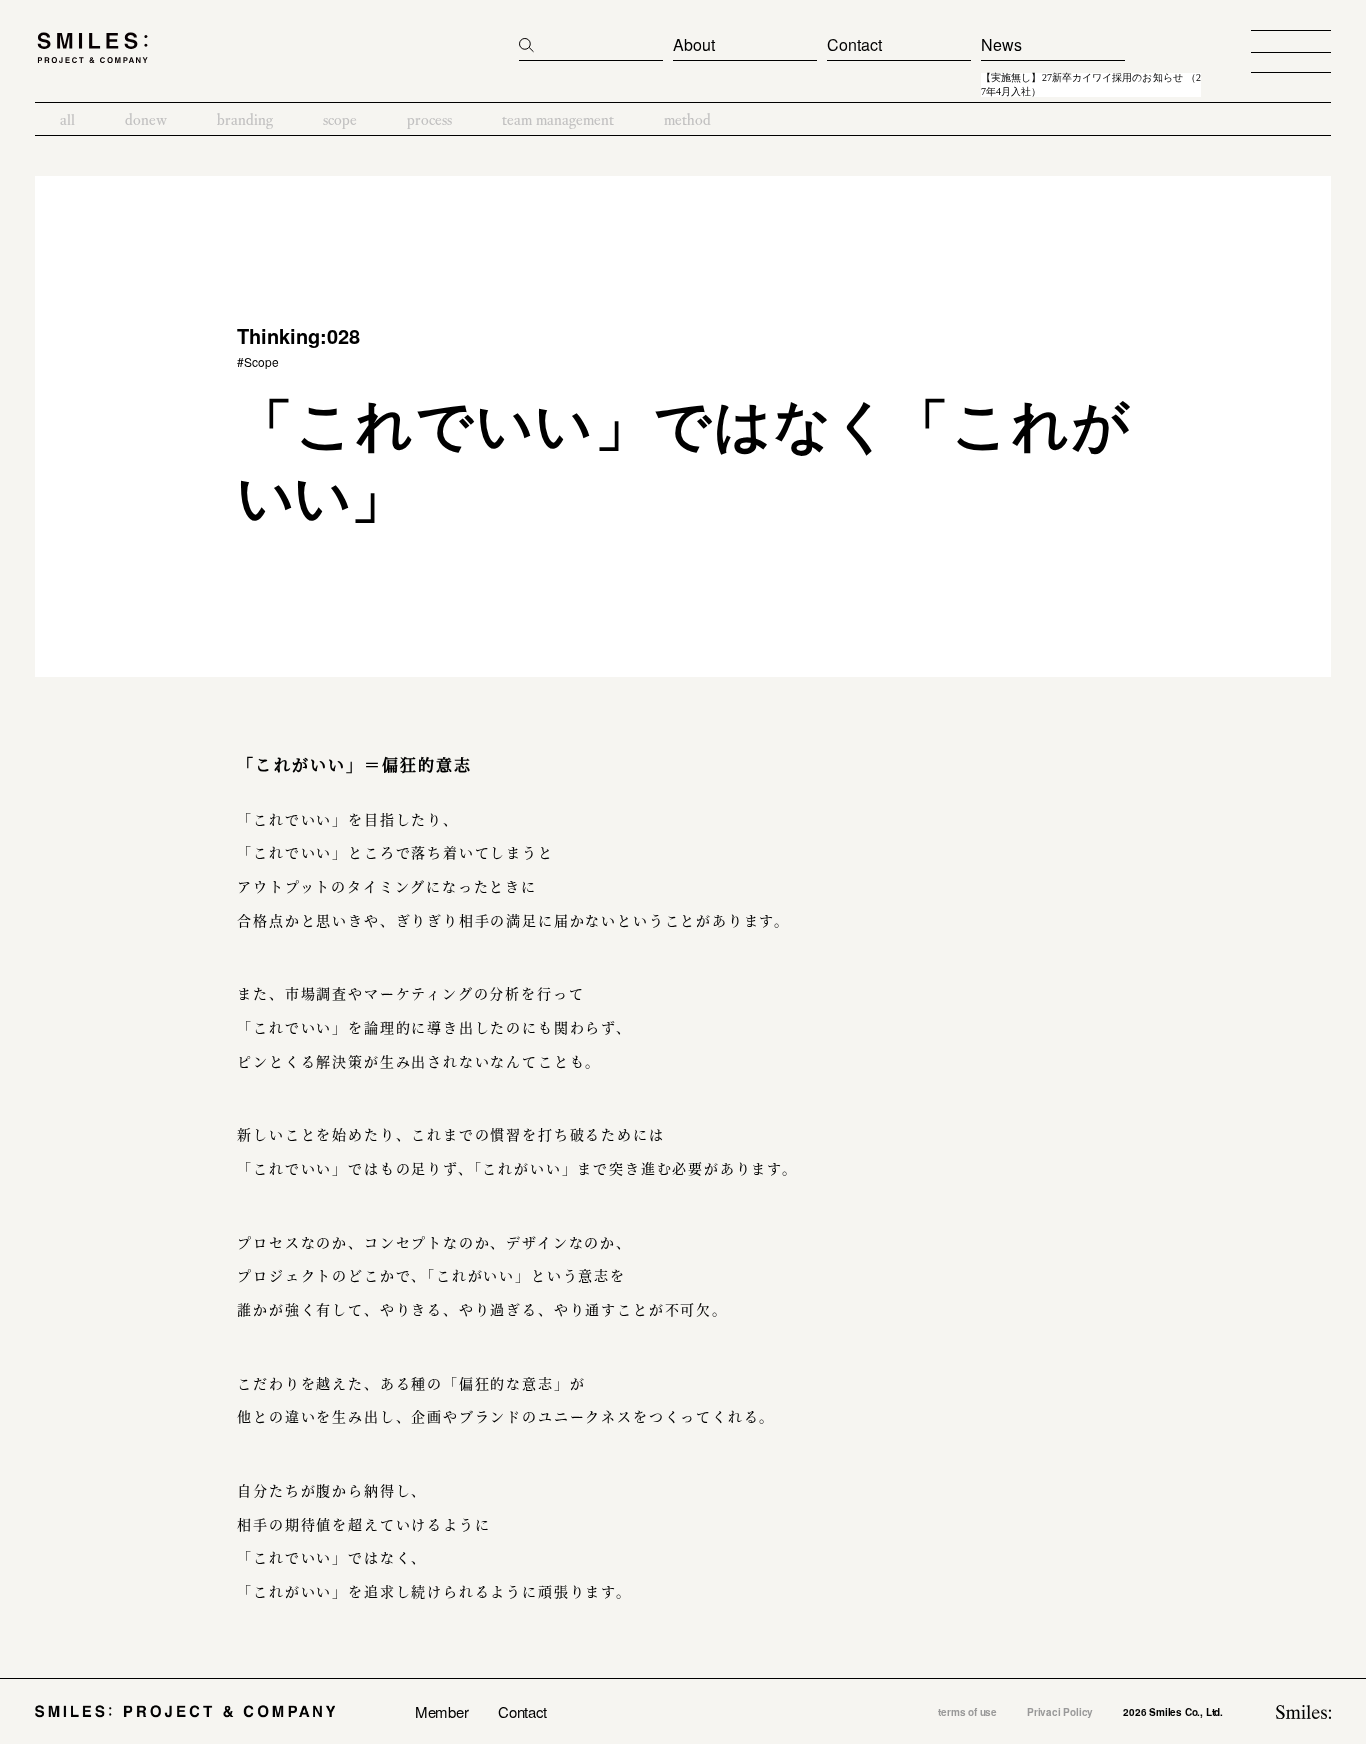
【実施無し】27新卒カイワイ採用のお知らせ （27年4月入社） (1091, 85)
